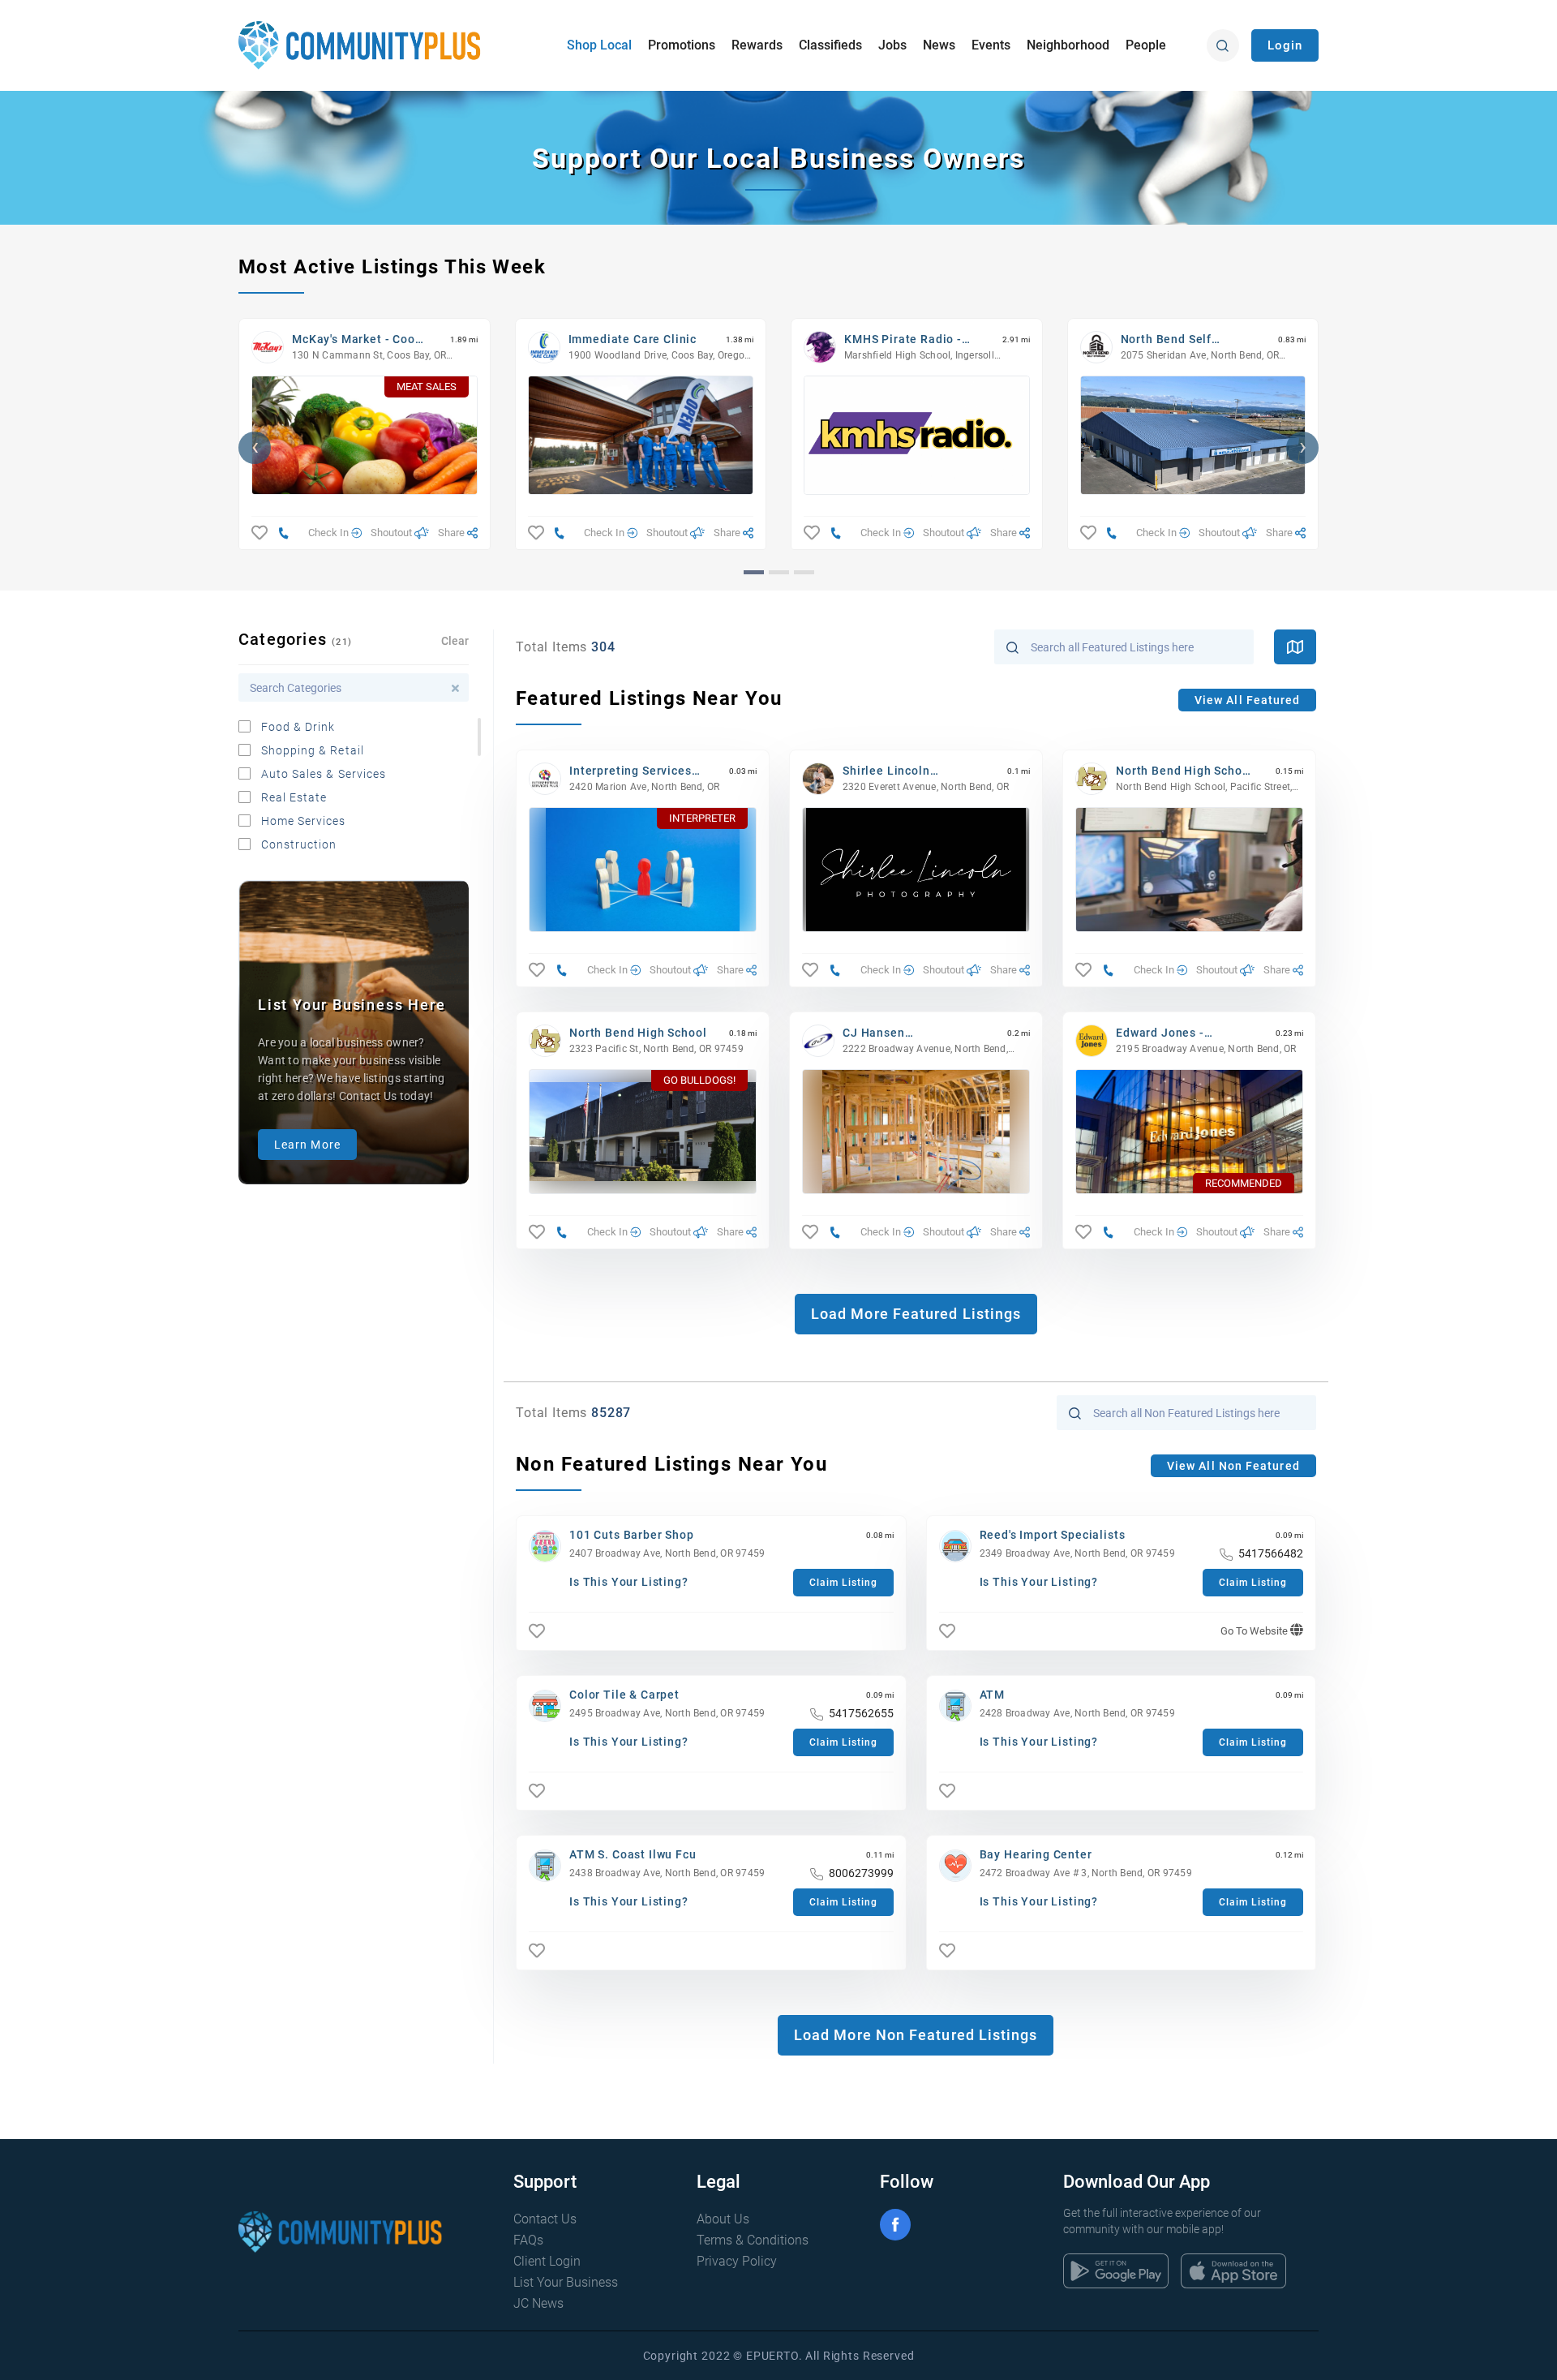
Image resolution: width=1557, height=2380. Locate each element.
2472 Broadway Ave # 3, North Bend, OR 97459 (1086, 1873)
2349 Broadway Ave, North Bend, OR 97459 (1077, 1553)
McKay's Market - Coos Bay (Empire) (357, 339)
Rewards (757, 45)
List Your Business (566, 2282)
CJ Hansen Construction (880, 1033)
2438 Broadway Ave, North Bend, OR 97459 (667, 1873)
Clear (455, 641)
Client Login (547, 2261)
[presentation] (255, 448)
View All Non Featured (1233, 1466)
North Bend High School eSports (1184, 771)
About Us (723, 2219)
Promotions (682, 45)
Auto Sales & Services (324, 774)
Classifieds (830, 45)
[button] (754, 572)
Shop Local (599, 45)
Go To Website (1255, 1631)
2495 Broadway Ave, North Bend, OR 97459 (667, 1713)
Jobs (892, 45)
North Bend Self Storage (1167, 339)
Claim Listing (843, 1583)
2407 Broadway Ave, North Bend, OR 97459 (667, 1553)
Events (991, 45)
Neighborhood (1068, 45)
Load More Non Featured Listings (916, 2035)
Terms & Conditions (753, 2240)
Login (1285, 45)
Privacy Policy (737, 2261)
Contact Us (545, 2219)
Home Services (304, 821)
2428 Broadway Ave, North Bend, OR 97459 (1077, 1713)
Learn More (307, 1145)
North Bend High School (638, 1033)
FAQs (528, 2240)
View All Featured (1247, 700)
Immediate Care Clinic (633, 339)
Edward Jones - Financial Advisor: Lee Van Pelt (1180, 1033)
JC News (538, 2303)
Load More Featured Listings (916, 1314)
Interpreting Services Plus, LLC (631, 771)
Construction (299, 844)
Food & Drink (298, 727)
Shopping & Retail (313, 750)
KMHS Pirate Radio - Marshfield (903, 339)
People (1146, 45)
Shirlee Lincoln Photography (886, 771)
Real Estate (294, 797)
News (939, 45)
